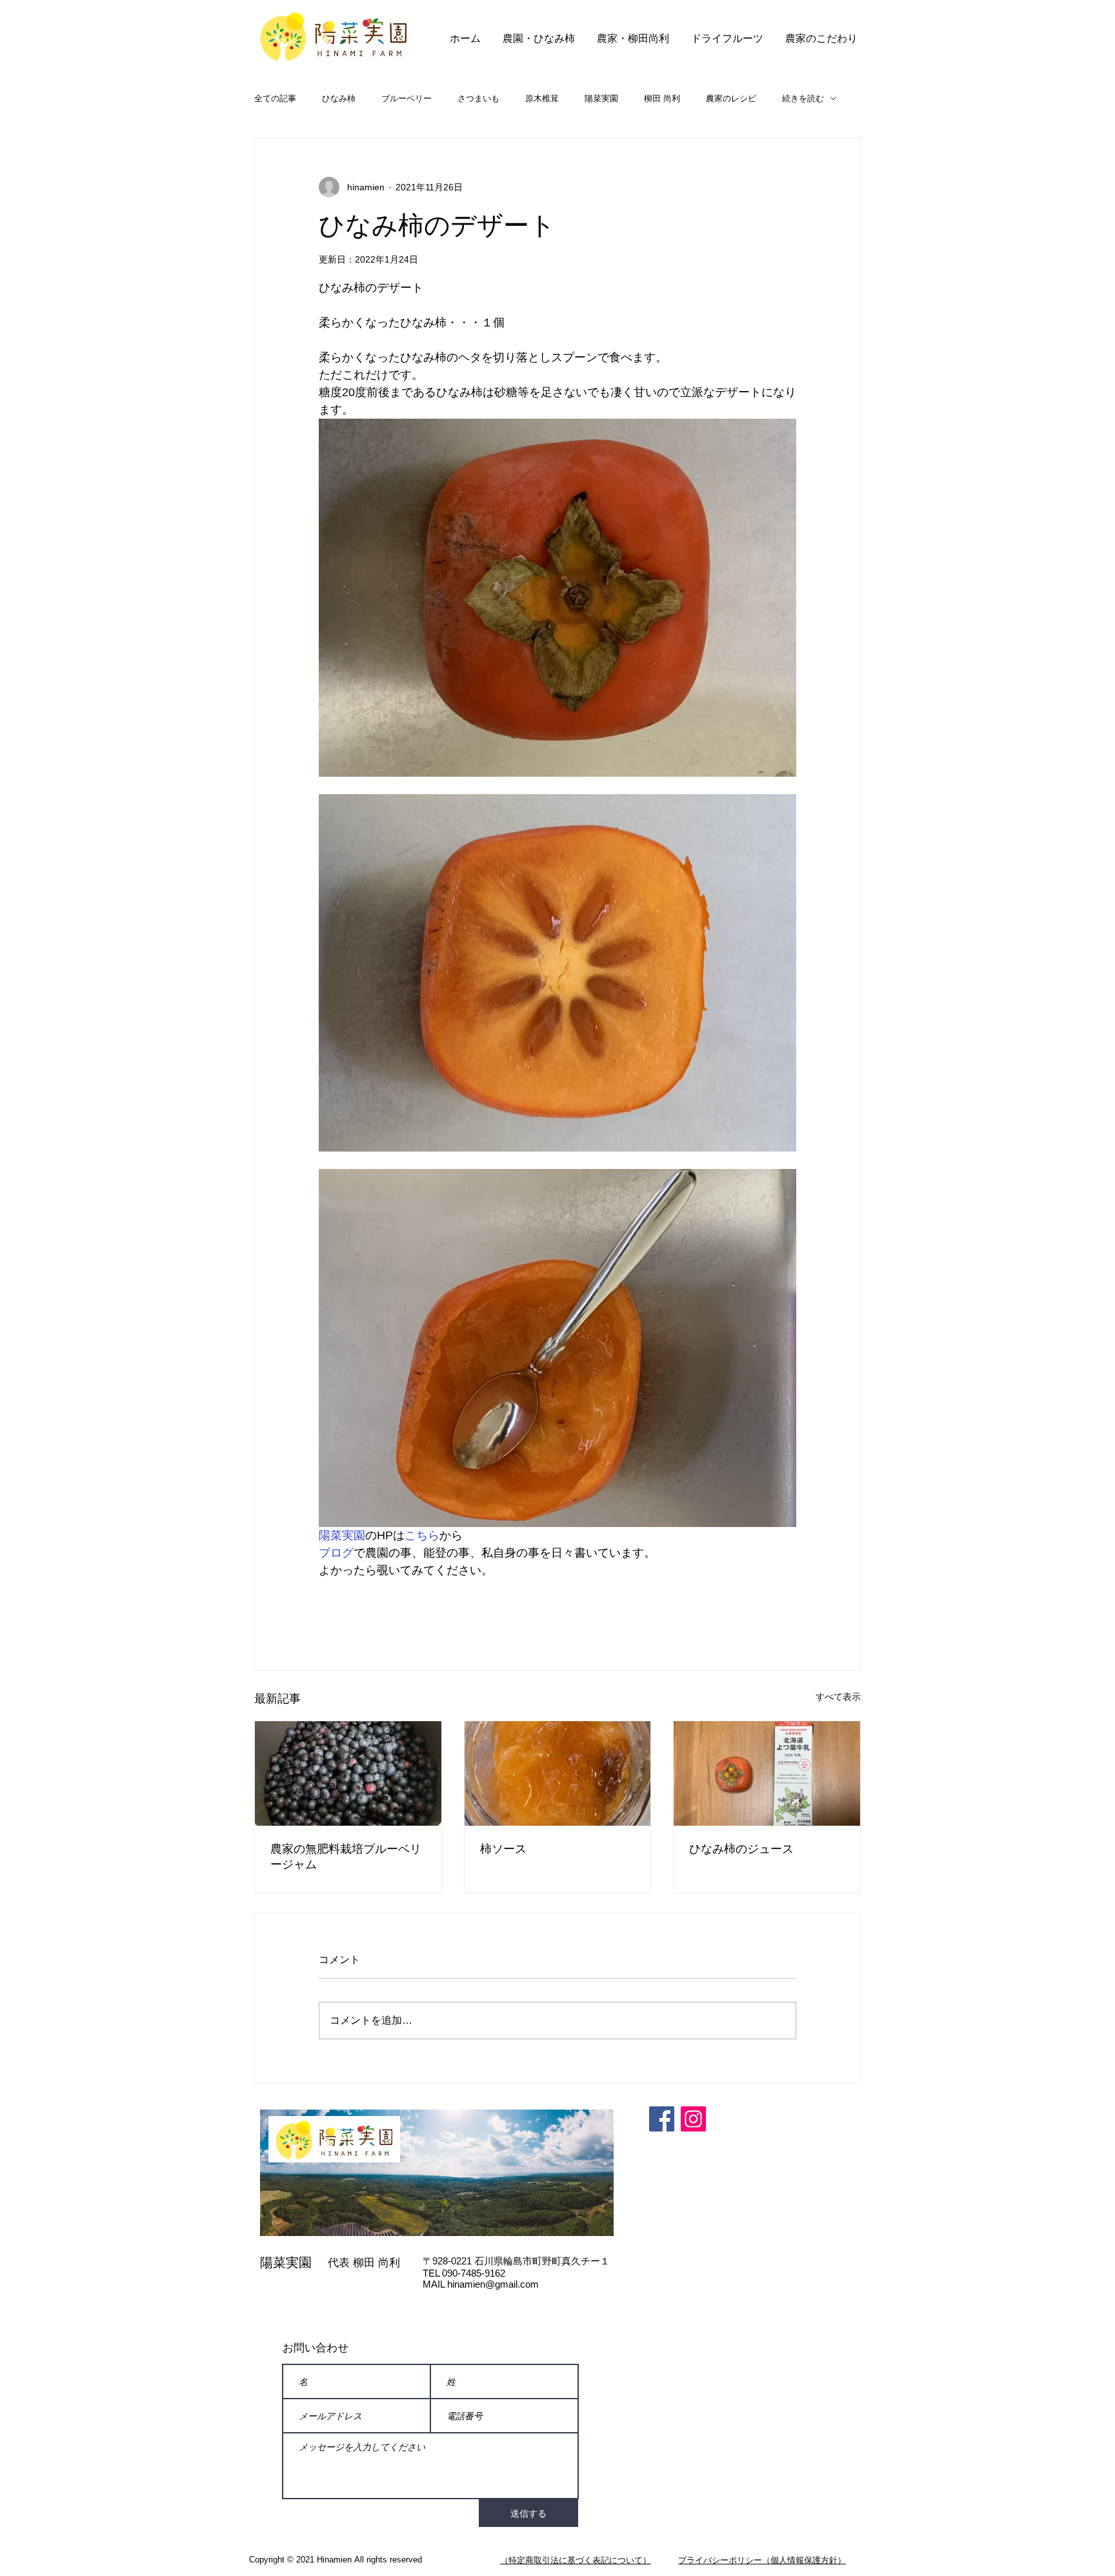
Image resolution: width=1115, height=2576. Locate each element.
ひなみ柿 (339, 98)
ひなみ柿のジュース (741, 1849)
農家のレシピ (731, 98)
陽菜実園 (601, 98)
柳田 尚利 (662, 98)
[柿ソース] (558, 1773)
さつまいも (478, 98)
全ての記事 (275, 98)
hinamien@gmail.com (493, 2284)
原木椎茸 (542, 98)
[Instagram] (693, 2119)
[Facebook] (662, 2119)
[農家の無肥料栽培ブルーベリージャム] (348, 1773)
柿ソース (503, 1849)
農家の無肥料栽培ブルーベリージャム (346, 1857)
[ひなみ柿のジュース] (767, 1773)
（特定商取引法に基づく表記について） (576, 2560)
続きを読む (803, 98)
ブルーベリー (407, 98)
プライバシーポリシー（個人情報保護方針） (762, 2560)
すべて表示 (838, 1697)
